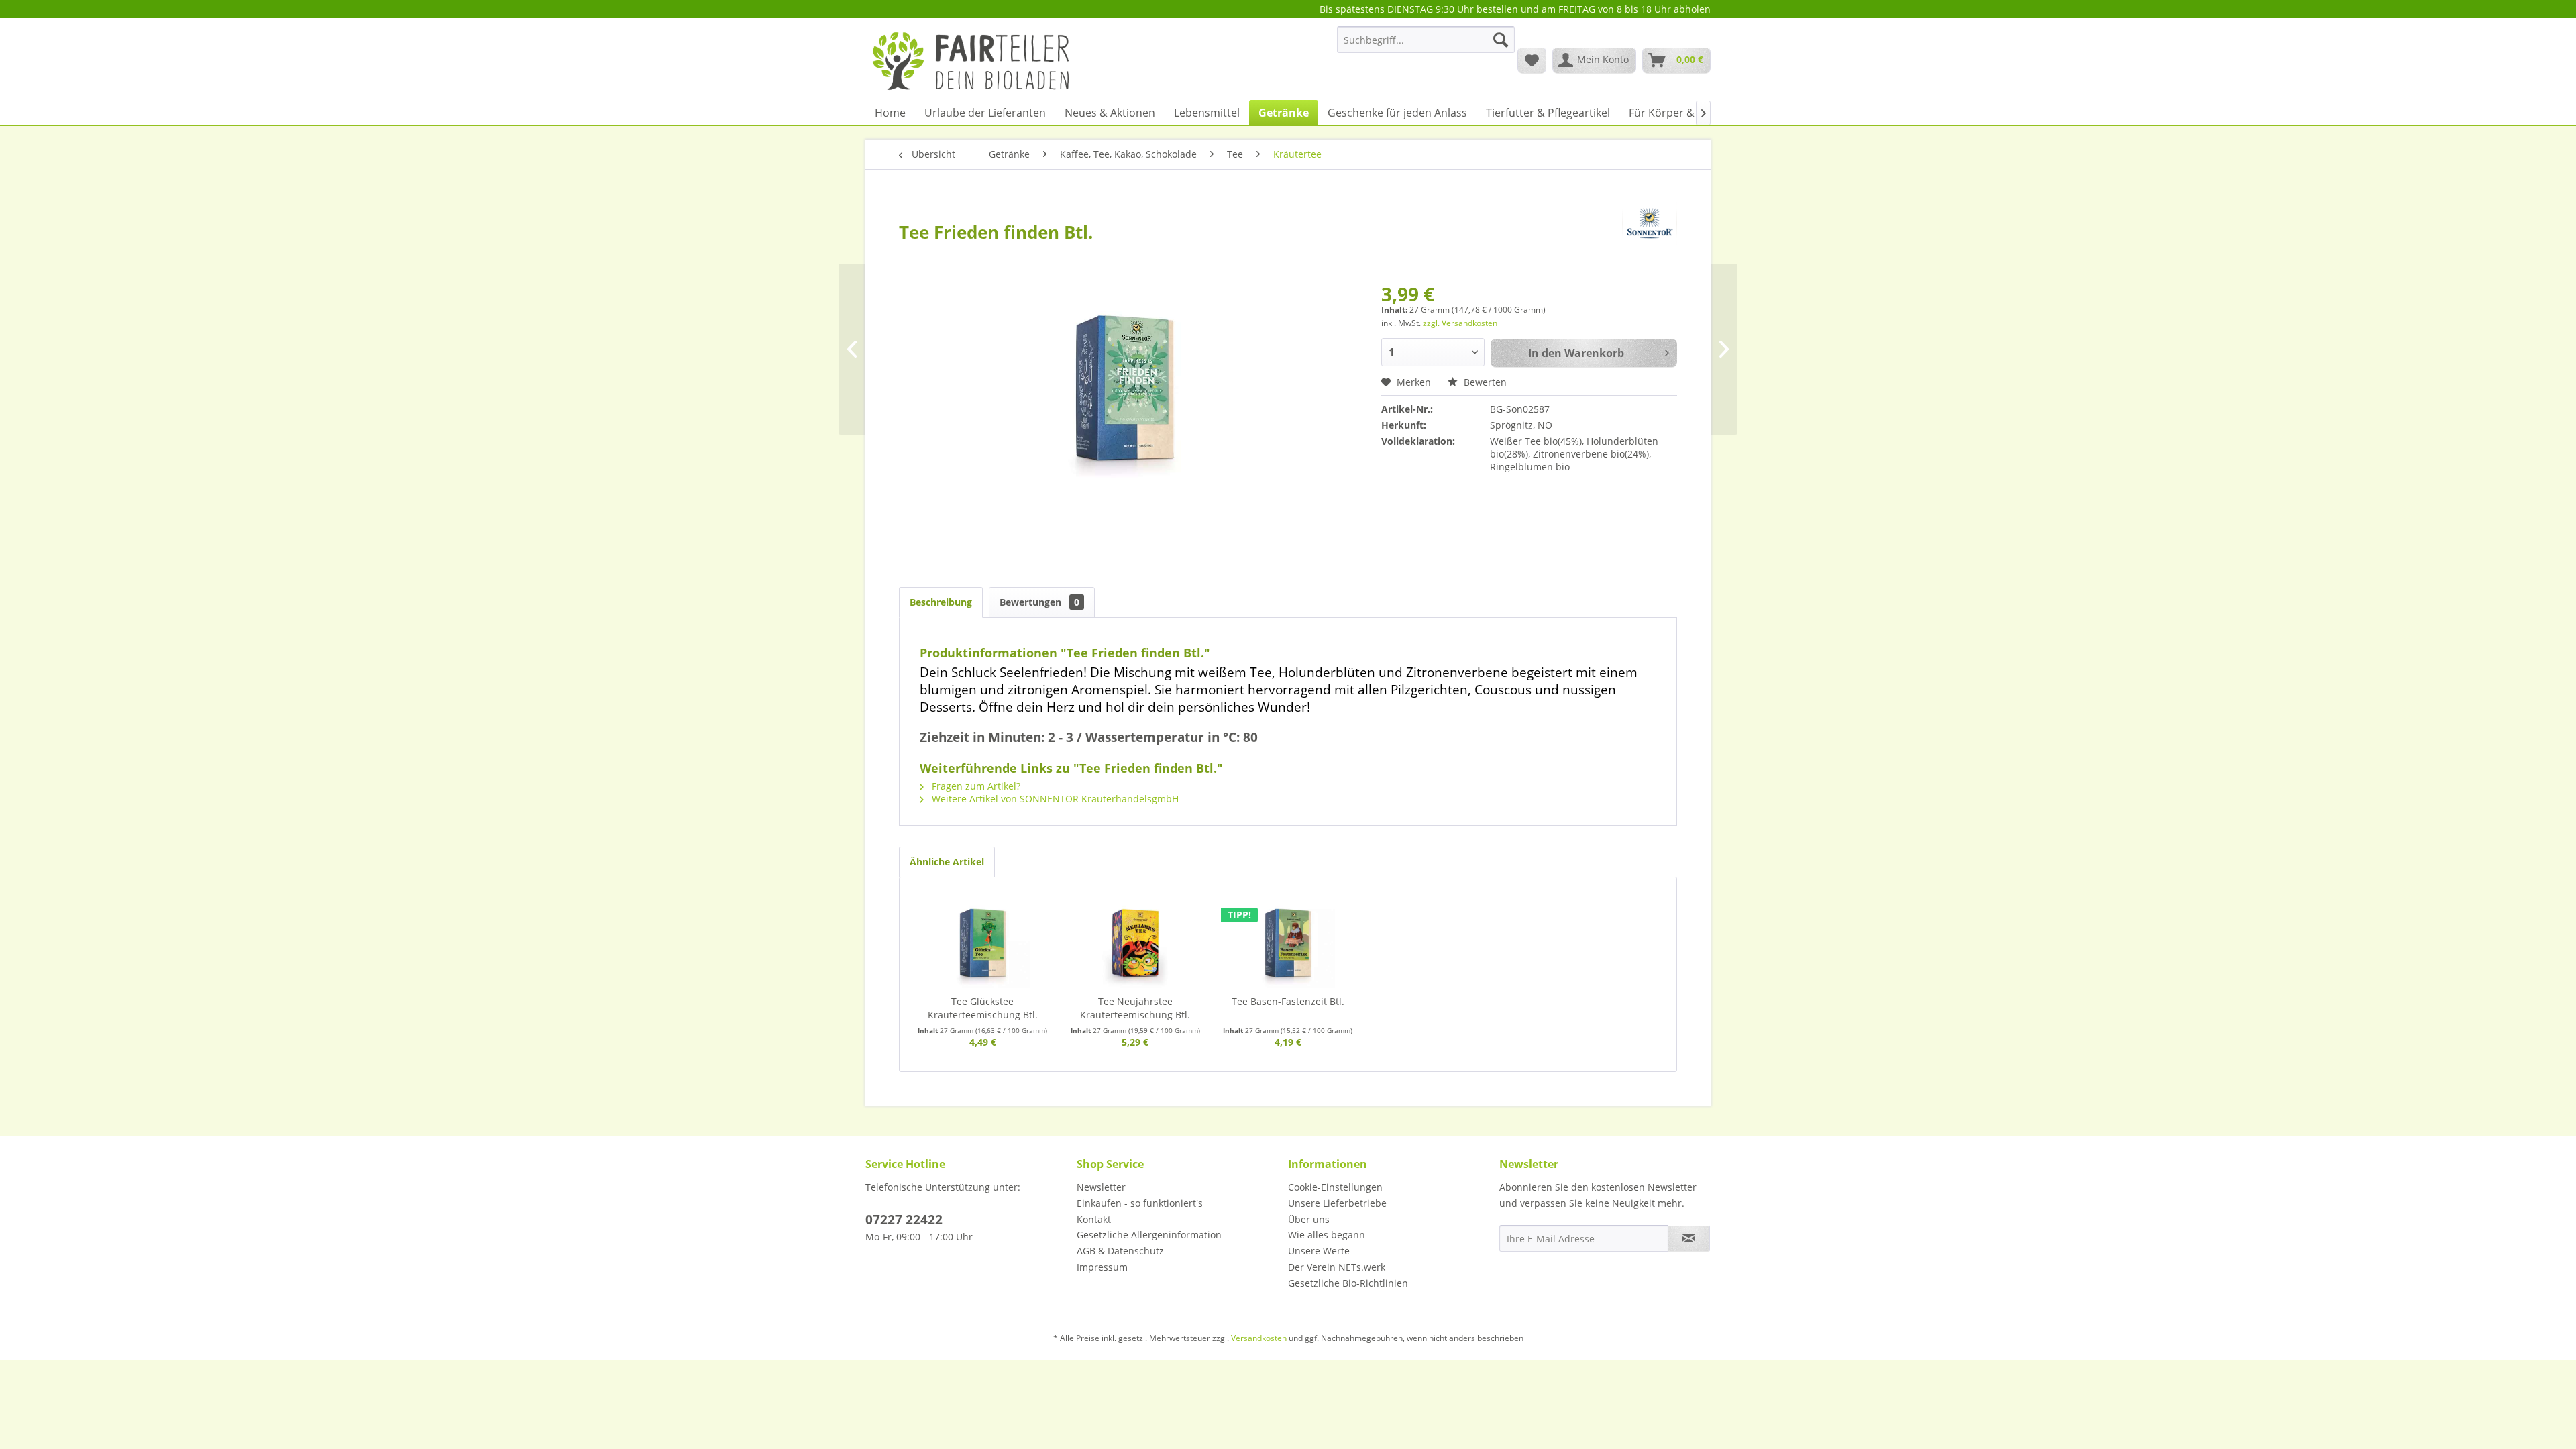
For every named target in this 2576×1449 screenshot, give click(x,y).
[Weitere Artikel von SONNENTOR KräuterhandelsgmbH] (1650, 223)
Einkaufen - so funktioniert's (1140, 1203)
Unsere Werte (1319, 1251)
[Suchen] (1501, 40)
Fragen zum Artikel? (975, 786)
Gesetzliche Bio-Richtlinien (1348, 1283)
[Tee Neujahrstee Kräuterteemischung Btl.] (1136, 941)
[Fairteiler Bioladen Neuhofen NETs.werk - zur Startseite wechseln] (972, 60)
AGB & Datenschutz (1120, 1251)
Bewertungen (1039, 602)
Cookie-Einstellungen (1335, 1187)
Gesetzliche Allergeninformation (1149, 1235)
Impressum (1102, 1267)
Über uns (1309, 1219)
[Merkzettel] (1532, 60)
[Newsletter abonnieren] (1689, 1238)
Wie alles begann (1327, 1235)
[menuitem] (1426, 46)
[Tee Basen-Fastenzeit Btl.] (1288, 941)
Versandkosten (1259, 1338)
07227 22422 (904, 1220)
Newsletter (1101, 1187)
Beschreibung (941, 602)
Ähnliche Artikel (947, 862)
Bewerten (1484, 382)
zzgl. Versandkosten (1460, 323)
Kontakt (1094, 1219)
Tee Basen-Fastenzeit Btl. (1288, 1001)
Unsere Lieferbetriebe (1337, 1203)
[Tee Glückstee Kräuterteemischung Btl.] (983, 941)
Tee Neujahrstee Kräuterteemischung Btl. (1135, 1008)
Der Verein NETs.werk (1337, 1267)
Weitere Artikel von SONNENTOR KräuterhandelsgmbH (1054, 799)
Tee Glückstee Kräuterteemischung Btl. (983, 1008)
